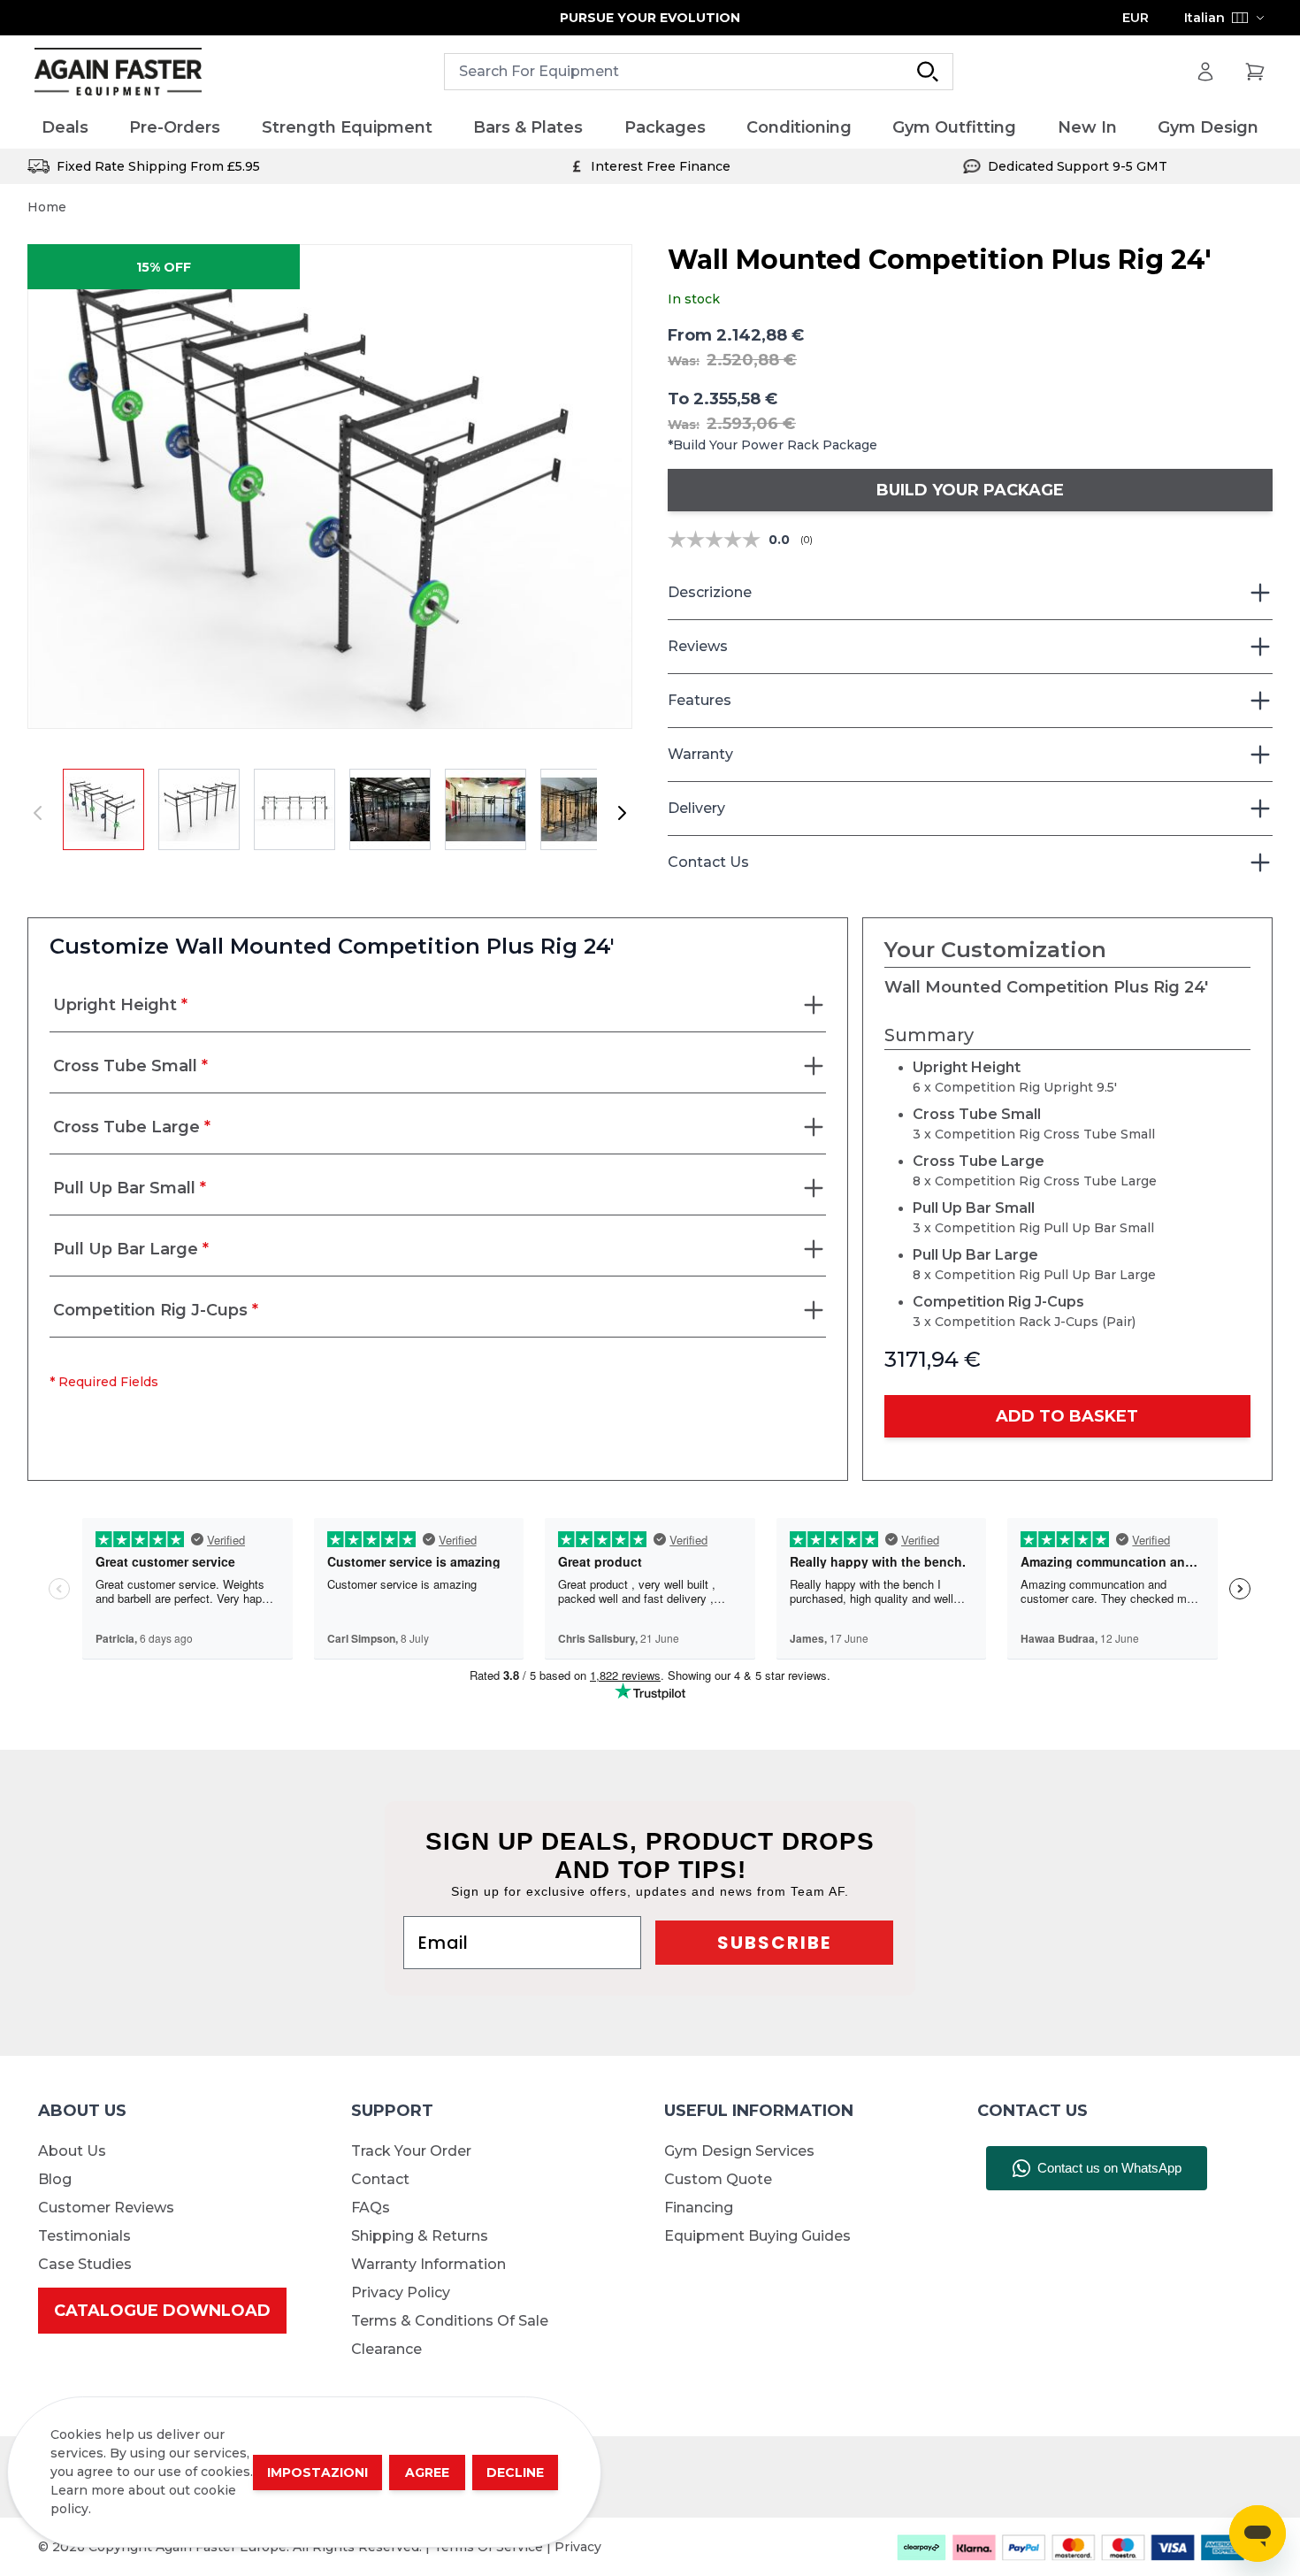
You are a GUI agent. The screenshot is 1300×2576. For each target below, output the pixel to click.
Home (47, 207)
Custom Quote (718, 2179)
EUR (1136, 18)
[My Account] (1205, 72)
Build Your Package (970, 490)
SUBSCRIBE (774, 1943)
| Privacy (574, 2547)
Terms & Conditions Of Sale (450, 2321)
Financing (699, 2208)
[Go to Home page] (118, 72)
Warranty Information (428, 2264)
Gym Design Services (739, 2151)
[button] (330, 487)
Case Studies (85, 2264)
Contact (380, 2179)
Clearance (386, 2349)
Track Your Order (411, 2151)
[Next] (622, 813)
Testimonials (84, 2236)
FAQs (371, 2208)
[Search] (928, 72)
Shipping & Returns (420, 2236)
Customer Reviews (106, 2208)
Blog (55, 2179)
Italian (1204, 18)
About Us (72, 2151)
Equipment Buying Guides (757, 2236)
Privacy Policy (401, 2292)
